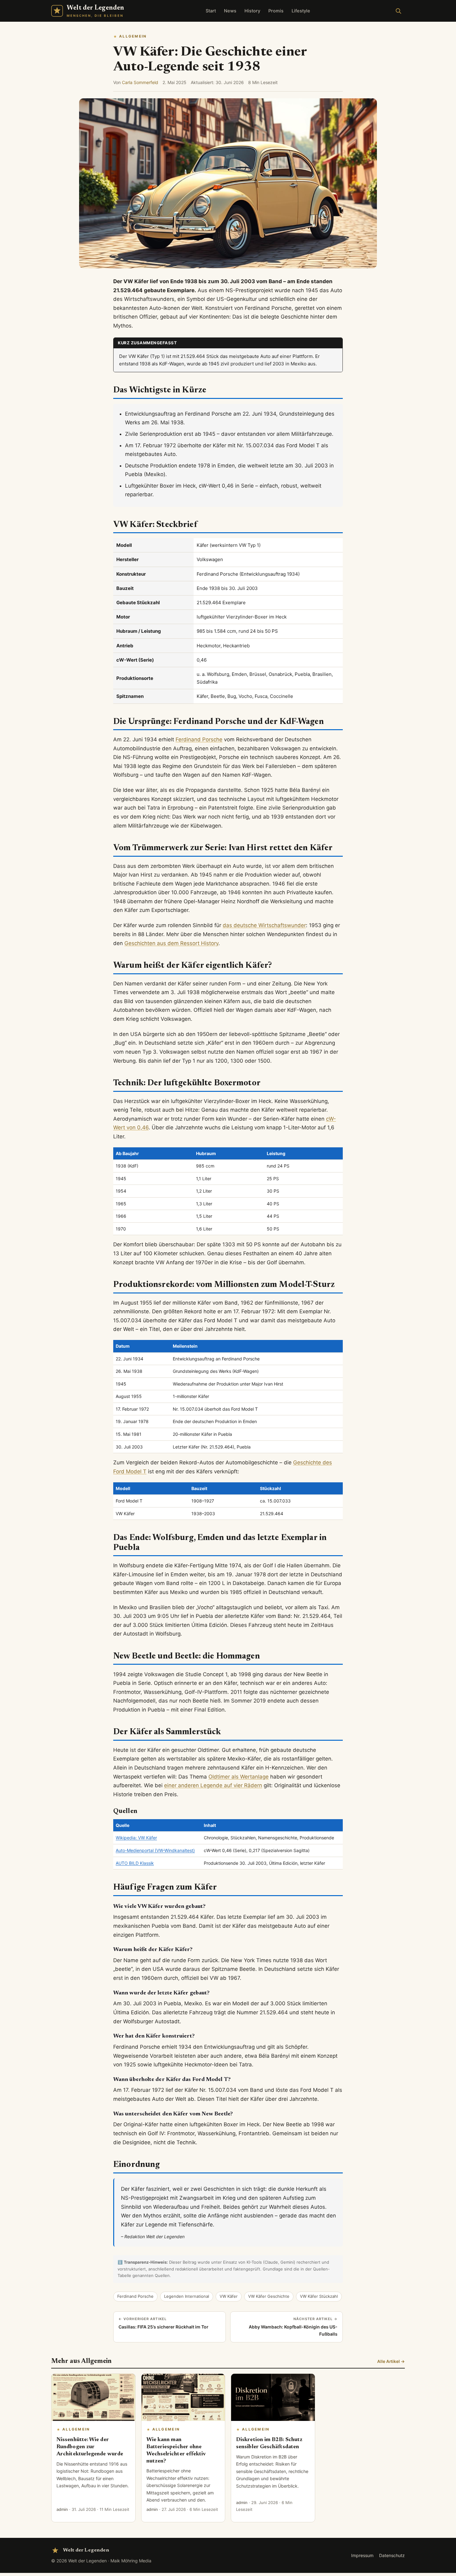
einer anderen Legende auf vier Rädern (213, 1785)
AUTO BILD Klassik (135, 1863)
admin (62, 2509)
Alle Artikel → (391, 2361)
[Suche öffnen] (398, 11)
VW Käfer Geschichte (269, 2296)
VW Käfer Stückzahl (319, 2296)
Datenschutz (392, 2555)
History (252, 11)
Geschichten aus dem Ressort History (171, 943)
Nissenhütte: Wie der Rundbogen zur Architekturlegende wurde (90, 2447)
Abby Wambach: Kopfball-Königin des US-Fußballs (293, 2327)
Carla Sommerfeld (140, 82)
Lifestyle (301, 11)
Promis (276, 11)
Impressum (362, 2555)
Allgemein (133, 36)
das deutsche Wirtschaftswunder (264, 925)
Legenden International (187, 2296)
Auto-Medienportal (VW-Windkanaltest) (155, 1850)
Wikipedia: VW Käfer (136, 1838)
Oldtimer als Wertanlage (239, 1777)
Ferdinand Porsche (199, 739)
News (230, 11)
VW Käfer (229, 2296)
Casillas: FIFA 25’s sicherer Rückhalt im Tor (163, 2323)
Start (211, 11)
